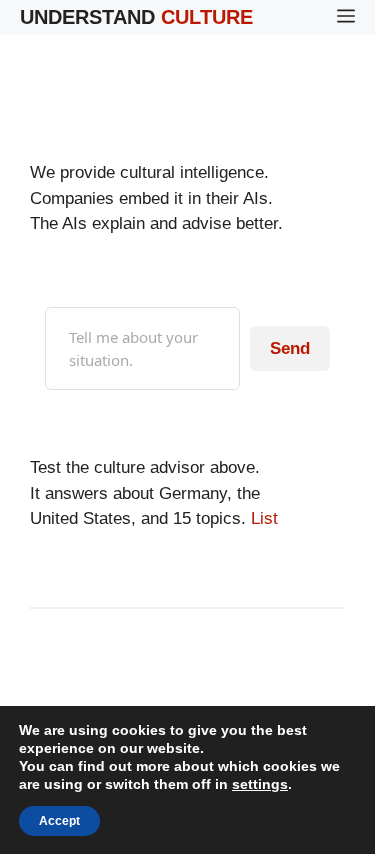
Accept (59, 821)
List (264, 518)
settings (260, 784)
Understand (136, 17)
